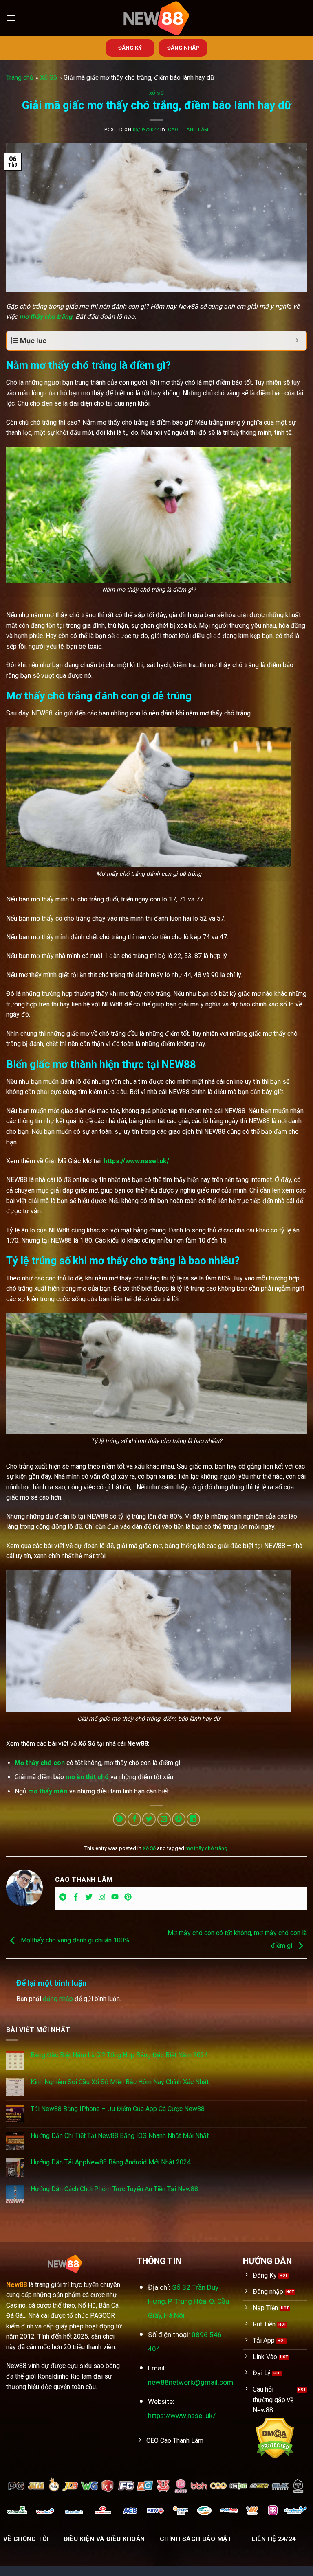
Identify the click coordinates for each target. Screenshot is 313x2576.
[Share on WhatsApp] (120, 1819)
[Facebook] (76, 1899)
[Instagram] (102, 1899)
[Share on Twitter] (149, 1819)
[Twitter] (89, 1899)
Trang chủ (20, 78)
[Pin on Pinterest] (179, 1819)
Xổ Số (48, 78)
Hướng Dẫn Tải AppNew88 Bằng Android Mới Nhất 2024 (111, 2162)
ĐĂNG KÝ (130, 48)
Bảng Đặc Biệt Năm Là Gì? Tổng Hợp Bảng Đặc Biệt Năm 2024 (119, 2055)
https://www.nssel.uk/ (136, 1161)
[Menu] (11, 18)
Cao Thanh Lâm (188, 130)
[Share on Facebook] (134, 1819)
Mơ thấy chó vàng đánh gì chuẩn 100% (74, 1940)
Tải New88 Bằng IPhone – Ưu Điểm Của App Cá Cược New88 (118, 2109)
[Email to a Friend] (164, 1819)
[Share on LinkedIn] (193, 1819)
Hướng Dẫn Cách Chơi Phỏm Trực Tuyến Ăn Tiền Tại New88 (114, 2189)
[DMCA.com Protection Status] (275, 2438)
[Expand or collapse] (297, 341)
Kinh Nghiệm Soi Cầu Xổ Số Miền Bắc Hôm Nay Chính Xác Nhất (120, 2082)
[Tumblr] (63, 1899)
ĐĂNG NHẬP (183, 48)
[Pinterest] (128, 1899)
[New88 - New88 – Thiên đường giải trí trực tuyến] (156, 18)
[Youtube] (115, 1899)
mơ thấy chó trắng (206, 1848)
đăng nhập (58, 1999)
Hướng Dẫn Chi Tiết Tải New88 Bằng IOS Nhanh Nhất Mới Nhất (120, 2136)
